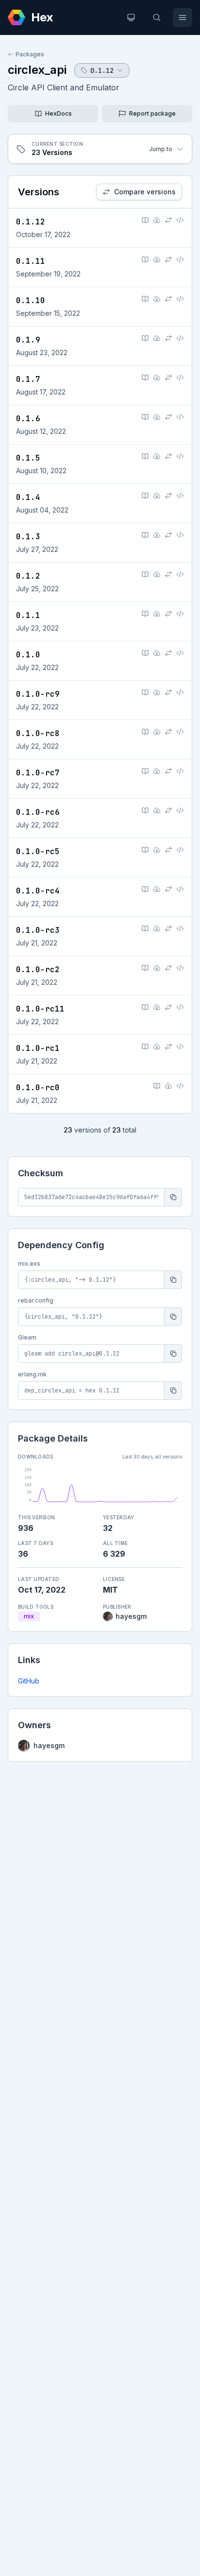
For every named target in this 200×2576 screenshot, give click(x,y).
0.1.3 (28, 537)
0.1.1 (28, 615)
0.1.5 (28, 458)
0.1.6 (28, 419)
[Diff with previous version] (168, 220)
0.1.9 (28, 340)
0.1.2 (28, 576)
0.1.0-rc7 (38, 773)
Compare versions (145, 192)
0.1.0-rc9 (38, 694)
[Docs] (145, 220)
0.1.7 (28, 379)
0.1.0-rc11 (40, 1009)
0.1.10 (31, 301)
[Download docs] (157, 220)
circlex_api (37, 70)
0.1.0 (28, 655)
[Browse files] (180, 220)
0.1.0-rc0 (38, 1088)
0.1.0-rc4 (38, 891)
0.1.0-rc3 (38, 930)
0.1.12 (31, 222)
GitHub (29, 1681)
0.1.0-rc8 (38, 733)
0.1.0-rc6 (38, 812)
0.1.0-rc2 (38, 970)
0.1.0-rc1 (38, 1048)
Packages (30, 54)
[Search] (157, 17)
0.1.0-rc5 (38, 851)
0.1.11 (31, 261)
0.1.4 (28, 497)
